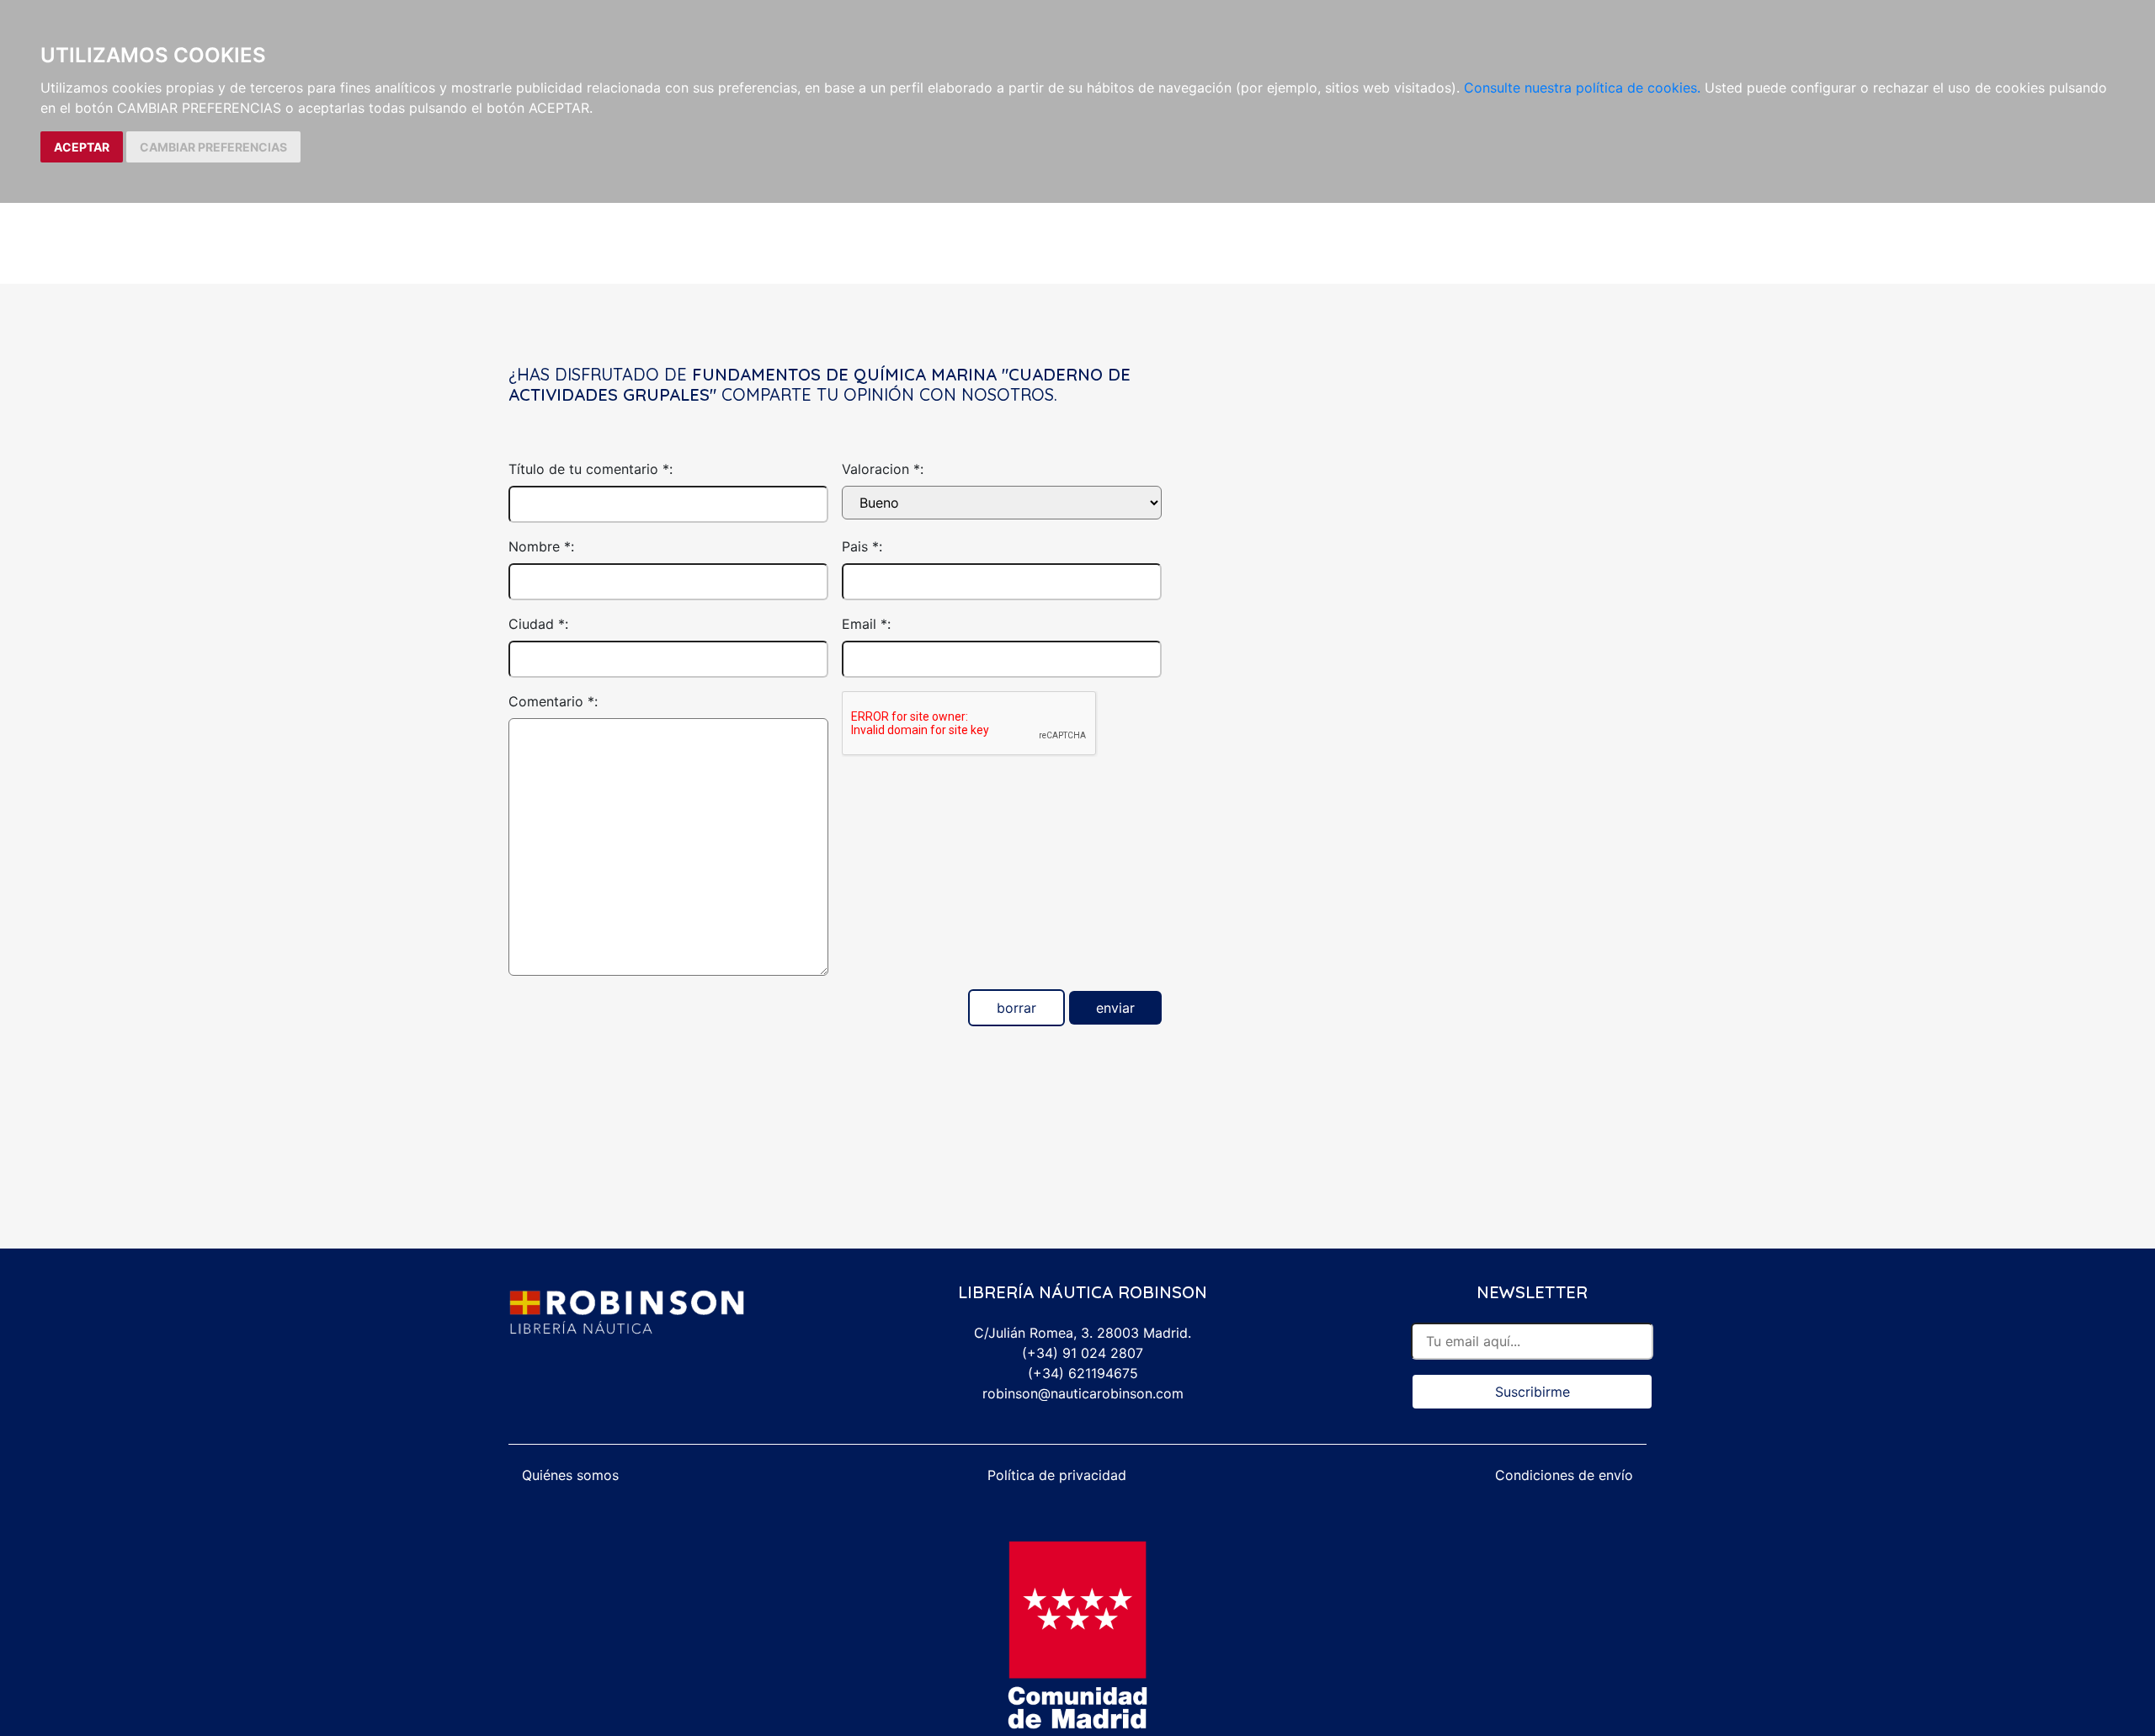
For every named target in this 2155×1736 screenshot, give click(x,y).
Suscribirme (1532, 1392)
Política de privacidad (1057, 1475)
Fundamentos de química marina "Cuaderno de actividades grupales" (819, 384)
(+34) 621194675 (1083, 1373)
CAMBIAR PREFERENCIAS (213, 147)
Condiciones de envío (1564, 1475)
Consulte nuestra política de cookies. (1582, 88)
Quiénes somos (570, 1475)
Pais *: (862, 546)
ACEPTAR (82, 147)
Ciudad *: (538, 624)
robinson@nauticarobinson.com (1083, 1393)
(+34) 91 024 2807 (1083, 1353)
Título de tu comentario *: (591, 469)
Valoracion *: (883, 469)
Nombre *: (541, 546)
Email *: (866, 624)
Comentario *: (553, 701)
